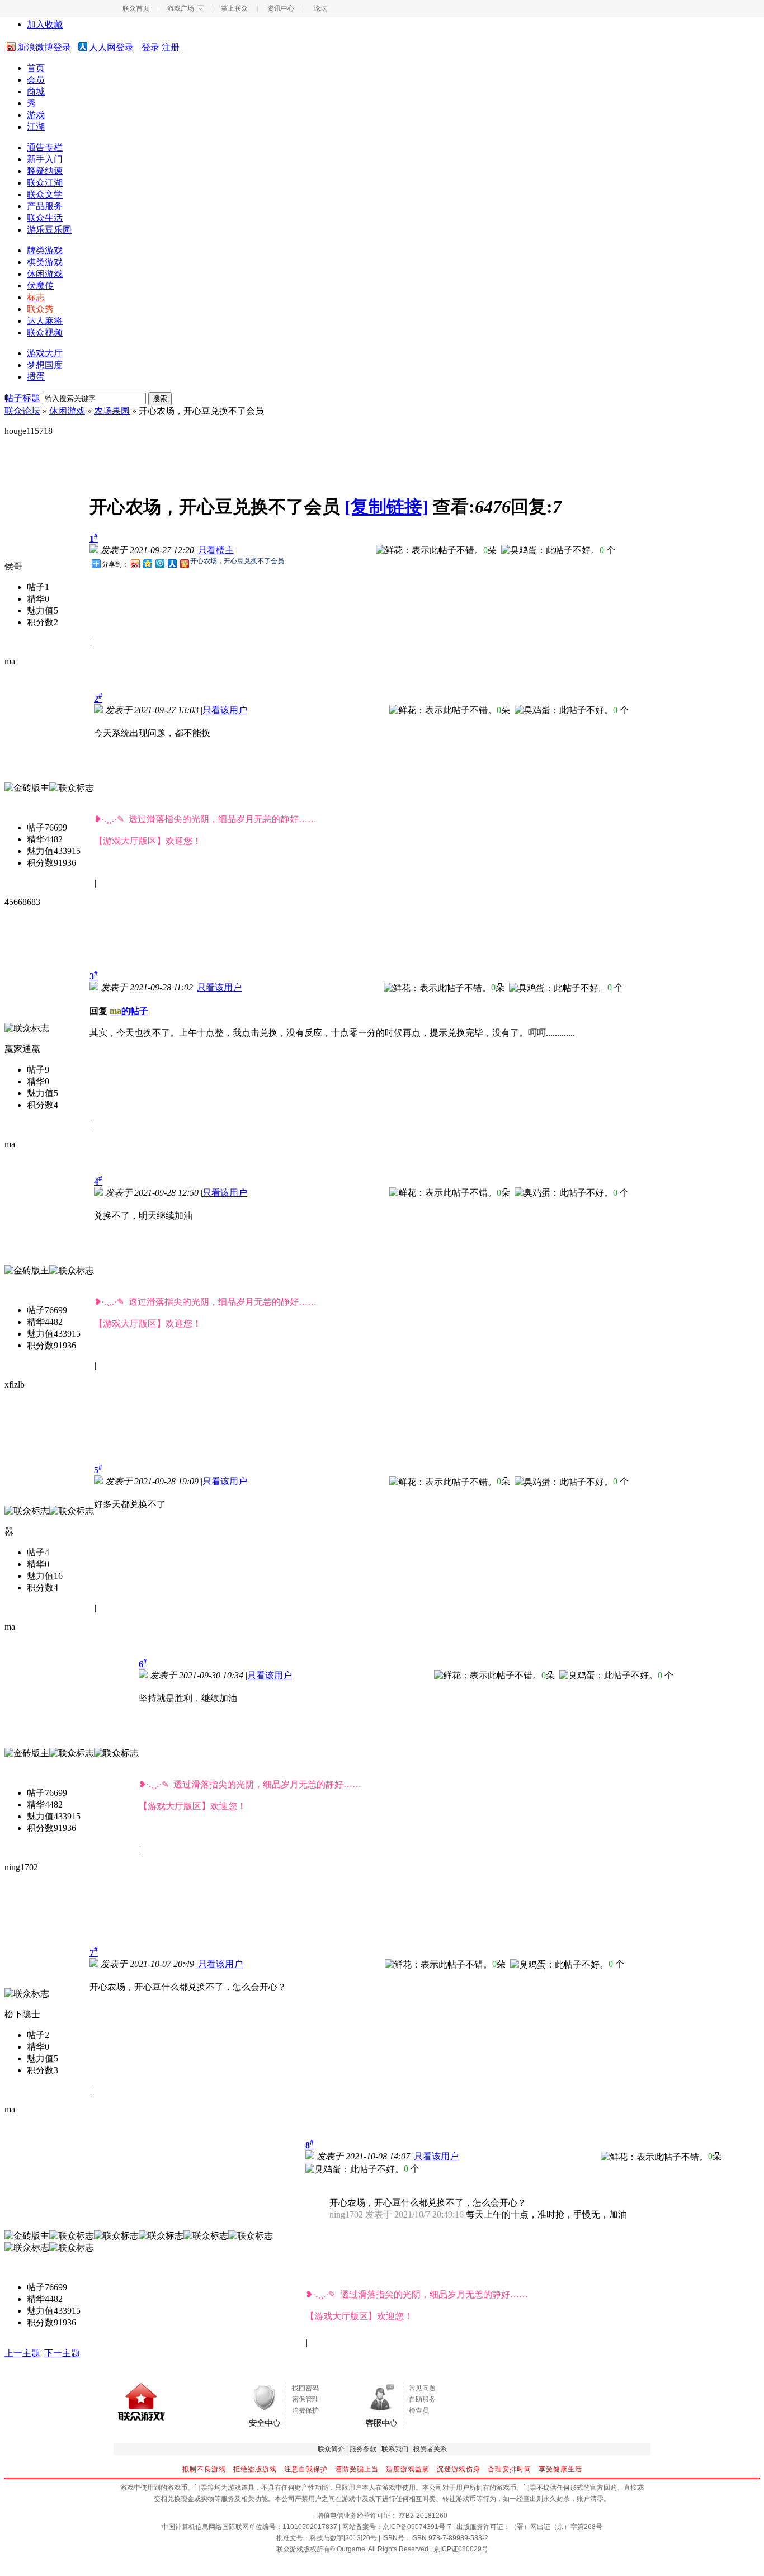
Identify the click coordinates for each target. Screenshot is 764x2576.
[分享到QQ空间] (147, 563)
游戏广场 (181, 8)
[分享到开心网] (184, 563)
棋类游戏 (45, 262)
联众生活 (45, 218)
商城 (36, 91)
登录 (150, 47)
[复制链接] (386, 507)
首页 (36, 68)
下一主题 (62, 2353)
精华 (36, 599)
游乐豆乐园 (49, 230)
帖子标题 (22, 398)
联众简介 (331, 2449)
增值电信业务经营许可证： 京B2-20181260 (382, 2516)
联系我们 (395, 2449)
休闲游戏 (45, 274)
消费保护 (305, 2410)
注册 (171, 47)
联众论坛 (22, 411)
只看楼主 (216, 550)
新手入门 (45, 159)
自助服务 (422, 2399)
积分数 (40, 622)
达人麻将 (45, 321)
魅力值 (40, 610)
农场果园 (112, 411)
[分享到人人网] (172, 563)
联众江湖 (45, 183)
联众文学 (45, 194)
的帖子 (129, 1011)
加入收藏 (45, 24)
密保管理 (305, 2399)
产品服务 (45, 206)
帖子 (36, 587)
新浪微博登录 (44, 47)
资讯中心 (281, 8)
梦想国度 (45, 365)
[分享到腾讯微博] (159, 563)
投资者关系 (430, 2449)
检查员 (419, 2410)
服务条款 (363, 2449)
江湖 (36, 127)
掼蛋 (36, 377)
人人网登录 (111, 47)
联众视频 (45, 332)
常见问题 (422, 2388)
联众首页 (136, 8)
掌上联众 (234, 8)
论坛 (320, 8)
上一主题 (22, 2353)
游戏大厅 (45, 353)
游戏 (36, 115)
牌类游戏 (45, 250)
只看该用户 (225, 710)
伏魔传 (40, 286)
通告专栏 (45, 147)
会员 (36, 80)
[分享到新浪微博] (135, 563)
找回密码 (305, 2388)
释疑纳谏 (45, 171)
